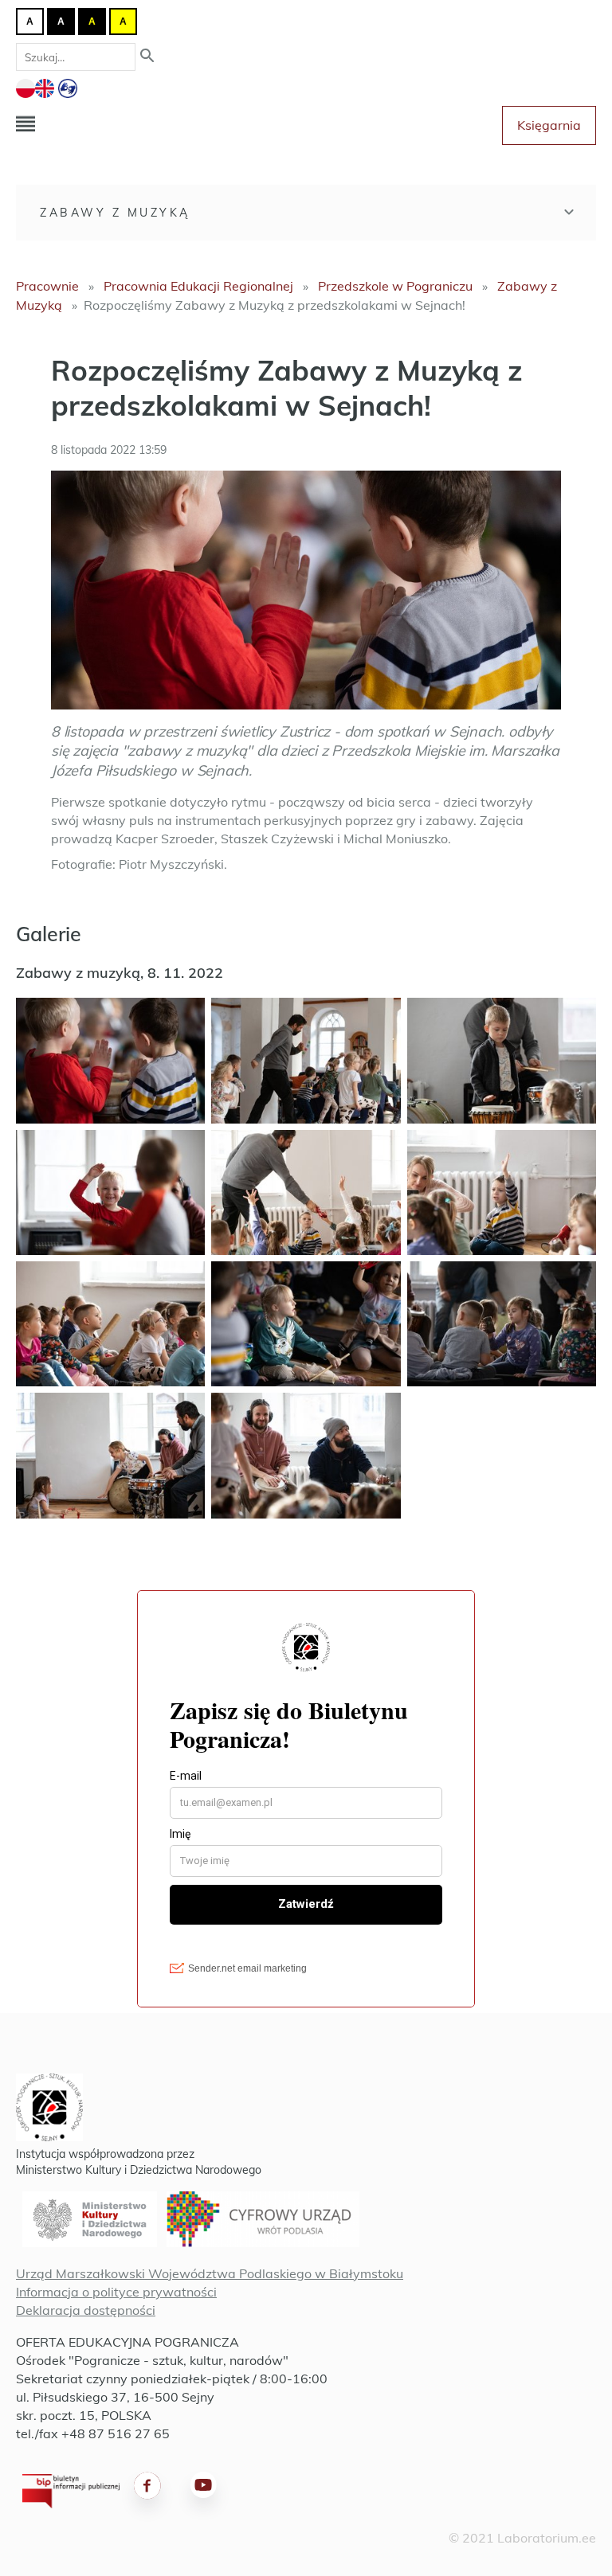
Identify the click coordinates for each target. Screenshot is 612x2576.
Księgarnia (549, 125)
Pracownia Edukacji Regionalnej (198, 286)
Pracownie (47, 286)
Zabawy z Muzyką (115, 213)
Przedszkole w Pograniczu (395, 286)
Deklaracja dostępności (86, 2310)
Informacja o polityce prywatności (116, 2292)
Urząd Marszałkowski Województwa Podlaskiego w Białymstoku (210, 2273)
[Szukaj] (147, 57)
